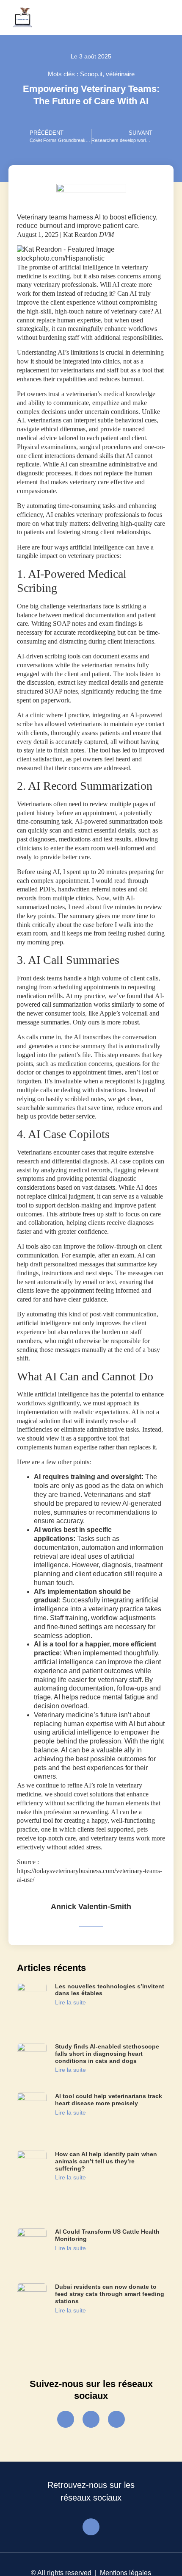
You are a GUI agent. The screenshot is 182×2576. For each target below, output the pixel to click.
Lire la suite (70, 2002)
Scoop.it (91, 74)
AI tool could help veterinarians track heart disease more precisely (109, 2100)
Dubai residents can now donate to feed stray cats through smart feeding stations (110, 2294)
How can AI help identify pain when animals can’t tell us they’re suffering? (106, 2161)
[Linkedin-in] (116, 2419)
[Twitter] (91, 2419)
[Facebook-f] (66, 2419)
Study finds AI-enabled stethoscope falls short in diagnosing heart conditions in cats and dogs (107, 2054)
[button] (162, 17)
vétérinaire (120, 74)
